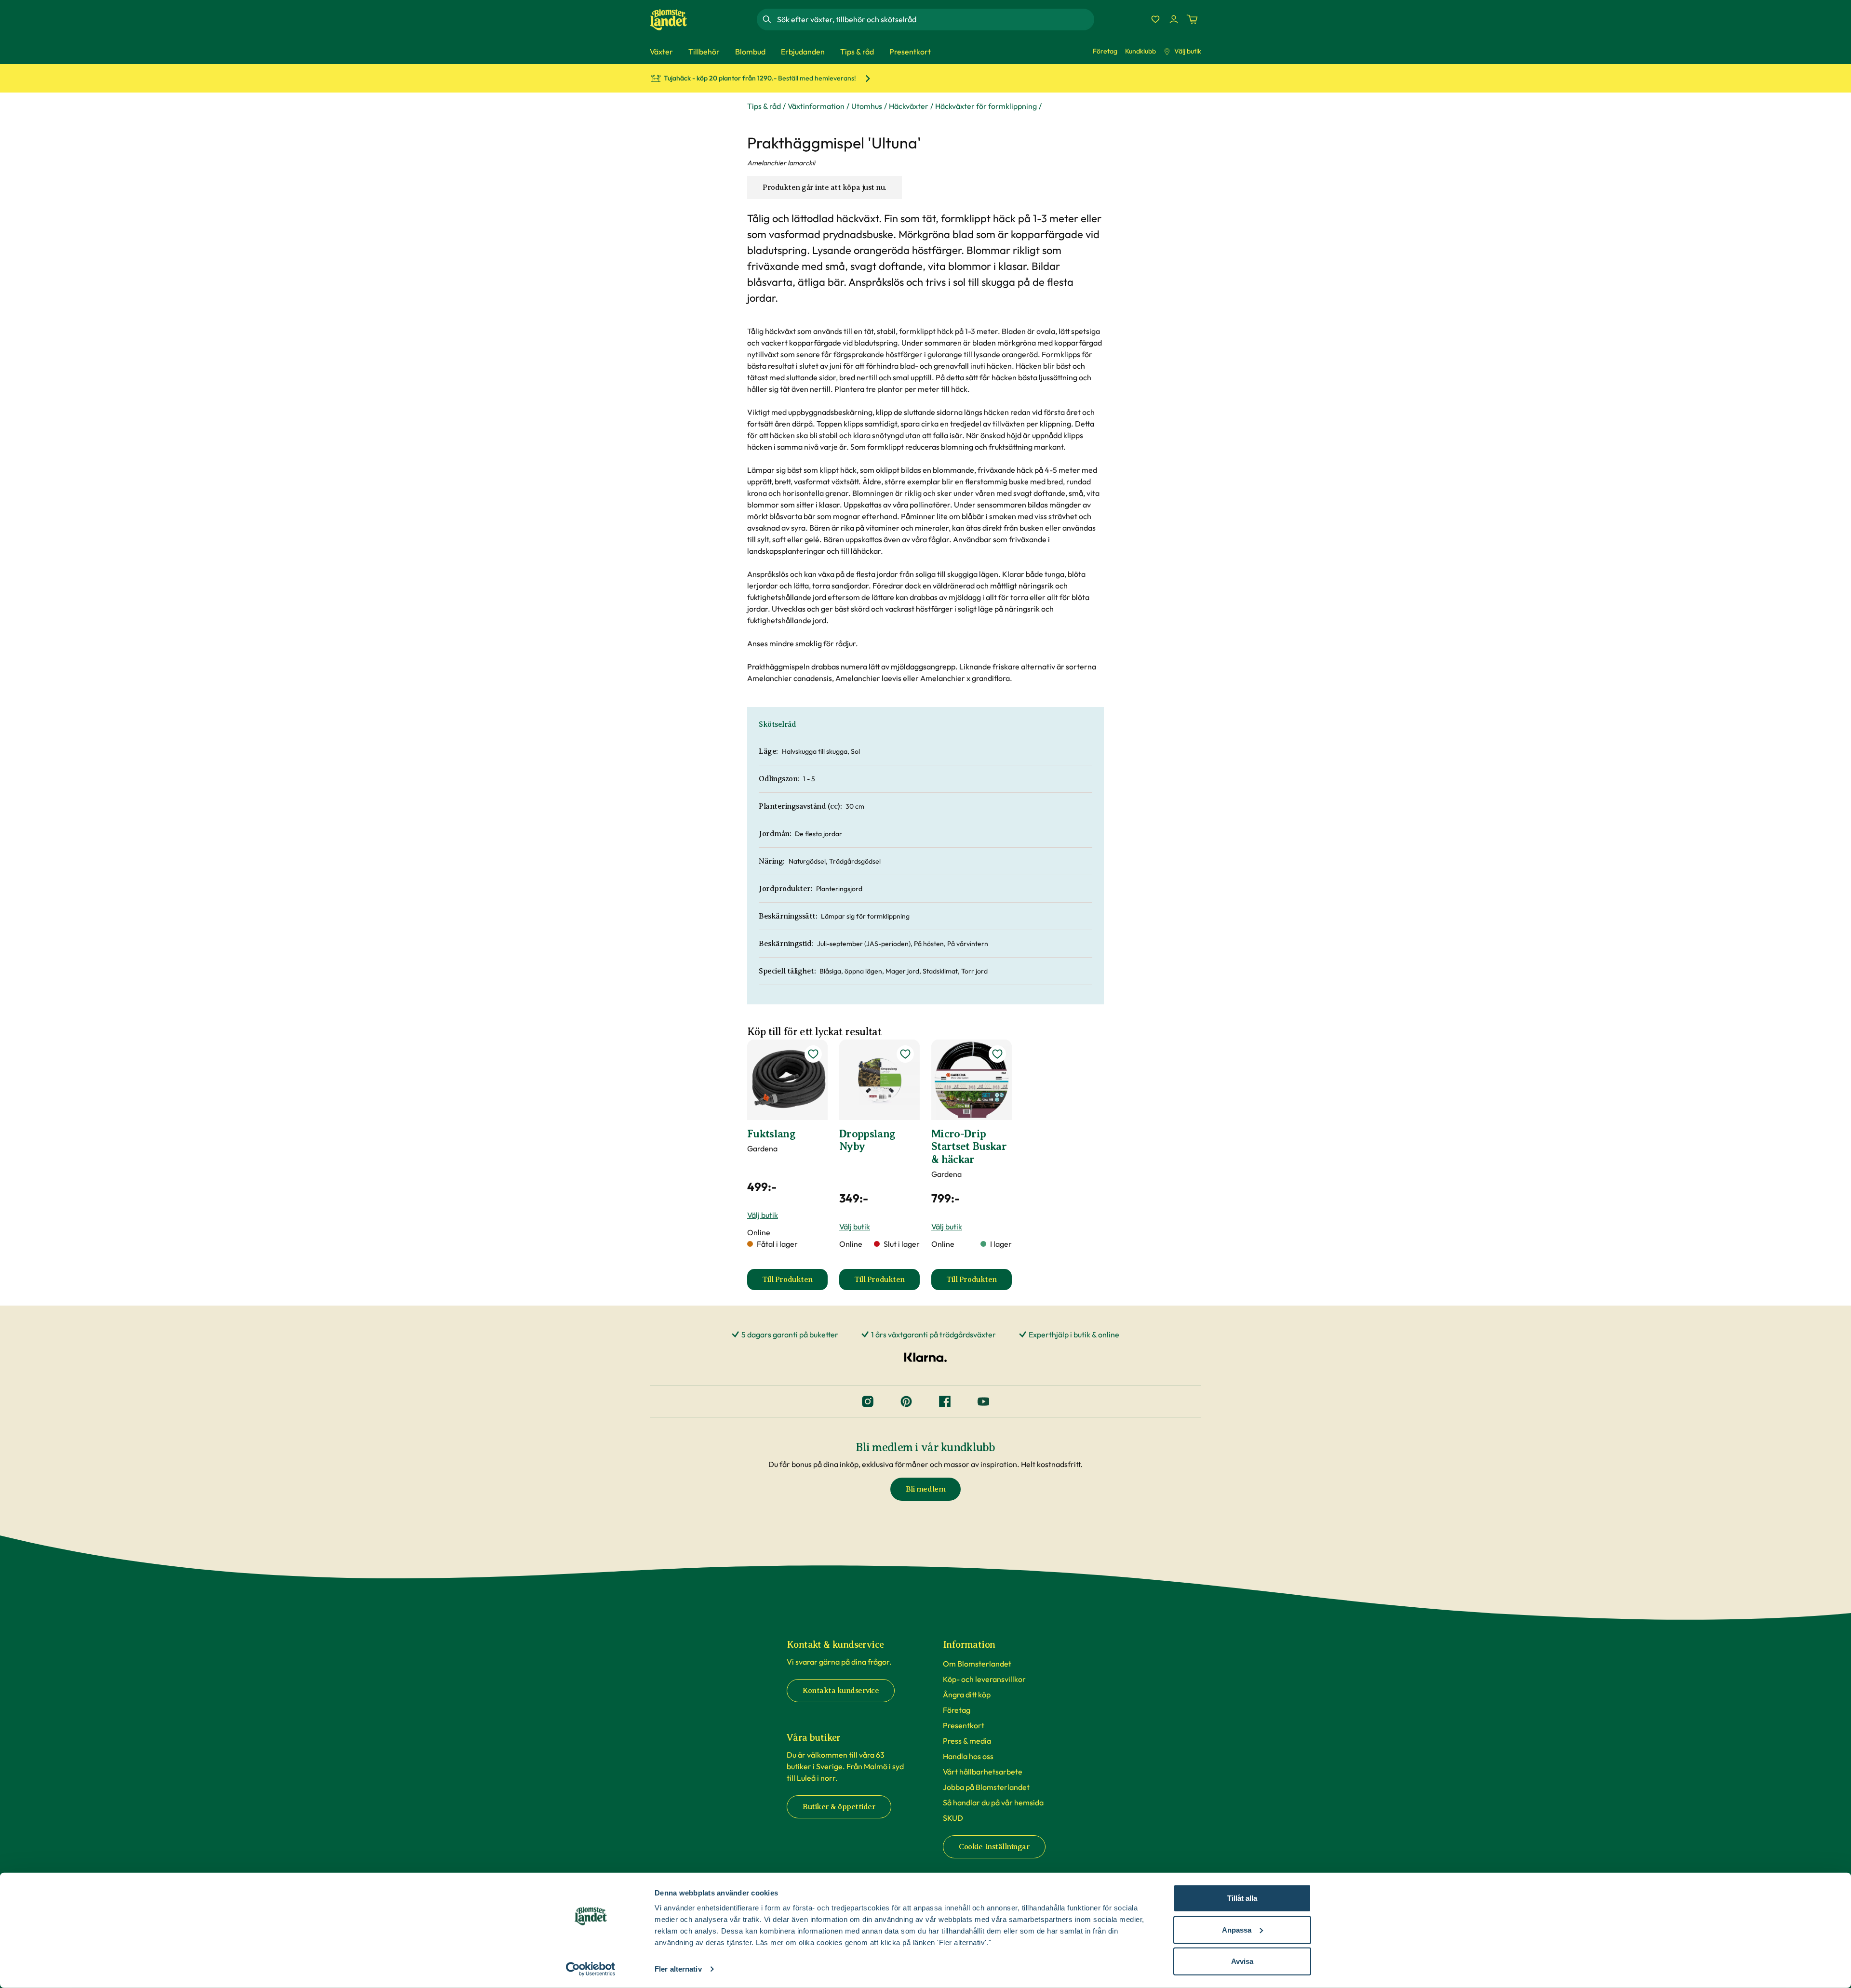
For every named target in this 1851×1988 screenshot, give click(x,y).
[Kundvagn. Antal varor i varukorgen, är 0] (1192, 19)
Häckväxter (909, 106)
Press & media (967, 1741)
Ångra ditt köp (967, 1694)
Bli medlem (925, 1489)
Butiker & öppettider (839, 1807)
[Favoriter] (1155, 19)
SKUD (953, 1818)
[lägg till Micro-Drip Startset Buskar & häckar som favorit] (997, 1054)
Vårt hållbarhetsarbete (983, 1772)
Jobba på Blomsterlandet (986, 1787)
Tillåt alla (1242, 1898)
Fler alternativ (678, 1969)
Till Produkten (795, 1282)
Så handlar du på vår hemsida (993, 1802)
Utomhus (867, 106)
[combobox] (935, 19)
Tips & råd (764, 106)
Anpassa (1237, 1929)
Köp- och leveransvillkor (984, 1679)
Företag (1105, 51)
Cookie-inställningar (994, 1847)
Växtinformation (816, 106)
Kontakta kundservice (841, 1691)
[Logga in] (1174, 19)
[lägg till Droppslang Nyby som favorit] (905, 1054)
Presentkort (964, 1725)
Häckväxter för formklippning (986, 106)
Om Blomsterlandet (977, 1664)
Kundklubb (1140, 51)
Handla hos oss (968, 1756)
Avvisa (1242, 1961)
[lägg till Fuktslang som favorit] (813, 1054)
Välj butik (1188, 51)
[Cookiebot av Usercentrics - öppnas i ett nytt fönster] (591, 1969)
